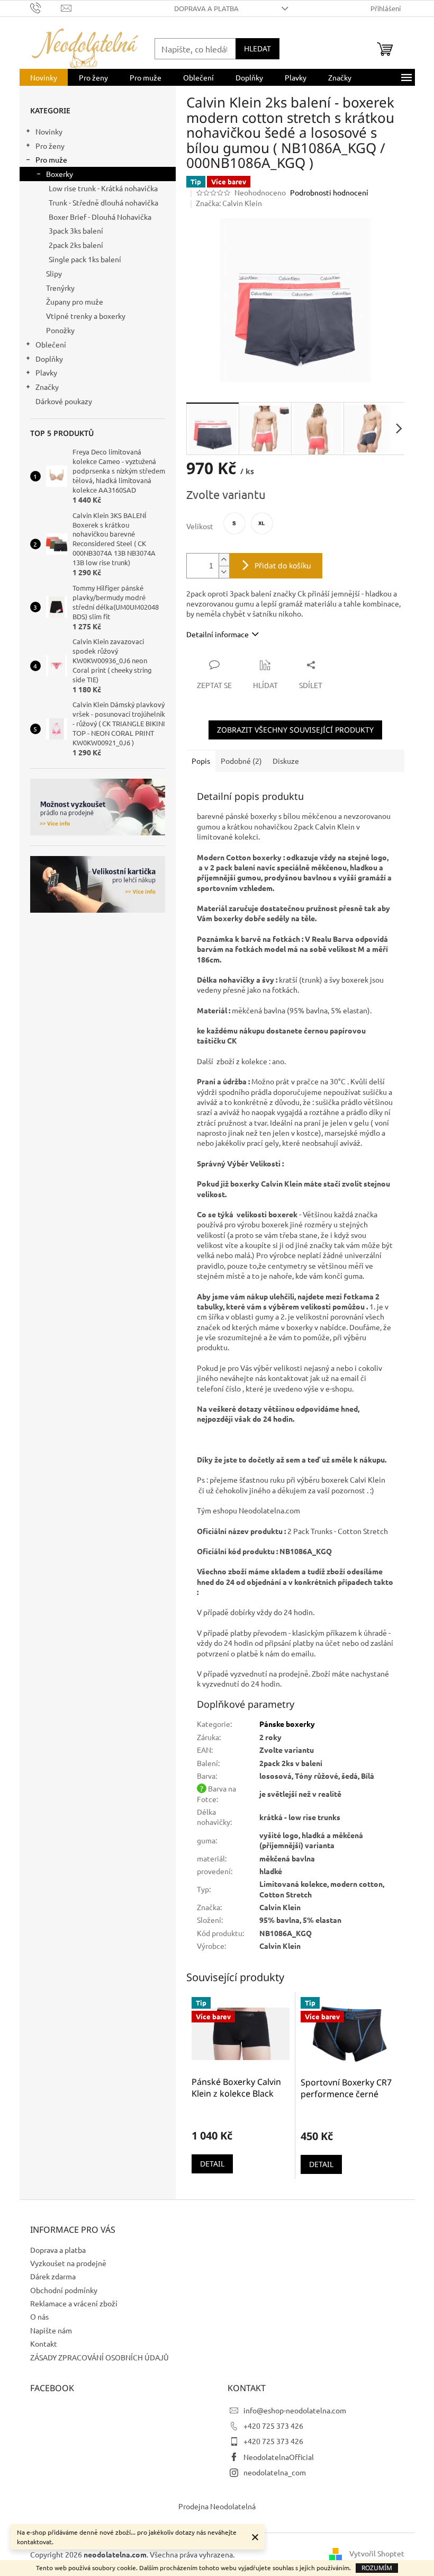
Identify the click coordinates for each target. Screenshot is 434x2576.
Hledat (257, 48)
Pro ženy (50, 146)
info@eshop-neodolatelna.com (295, 2410)
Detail (212, 2164)
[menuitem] (44, 77)
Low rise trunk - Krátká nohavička (103, 188)
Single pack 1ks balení (85, 259)
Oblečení (51, 344)
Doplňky (49, 359)
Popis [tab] (201, 761)
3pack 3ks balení (76, 230)
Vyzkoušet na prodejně (68, 2263)
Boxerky (60, 174)
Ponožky (60, 330)
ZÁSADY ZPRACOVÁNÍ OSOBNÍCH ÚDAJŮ (100, 2357)
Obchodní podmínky (64, 2290)
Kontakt (44, 2343)
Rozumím (377, 2568)
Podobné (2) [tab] (241, 761)
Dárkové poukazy (64, 401)
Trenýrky (60, 288)
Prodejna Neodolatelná (217, 2506)
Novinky (49, 131)
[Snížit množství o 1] (224, 572)
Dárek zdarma (53, 2276)
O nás (39, 2316)
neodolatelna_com (275, 2472)
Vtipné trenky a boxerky (86, 316)
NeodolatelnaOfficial (279, 2457)
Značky (47, 387)
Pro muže (51, 159)
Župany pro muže (75, 301)
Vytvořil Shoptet (377, 2553)
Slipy (54, 273)
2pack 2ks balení (76, 245)
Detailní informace (218, 634)
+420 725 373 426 (273, 2426)
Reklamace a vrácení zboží (74, 2303)
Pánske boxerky (287, 1724)
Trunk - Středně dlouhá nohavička (103, 202)
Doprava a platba (206, 8)
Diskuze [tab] (286, 761)
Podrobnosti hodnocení (329, 192)
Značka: (229, 203)
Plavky (46, 372)
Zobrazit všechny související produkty (295, 730)
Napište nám (51, 2330)
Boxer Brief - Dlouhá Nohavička (100, 217)
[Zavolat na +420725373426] (46, 7)
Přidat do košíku (283, 565)
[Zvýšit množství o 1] (224, 560)
